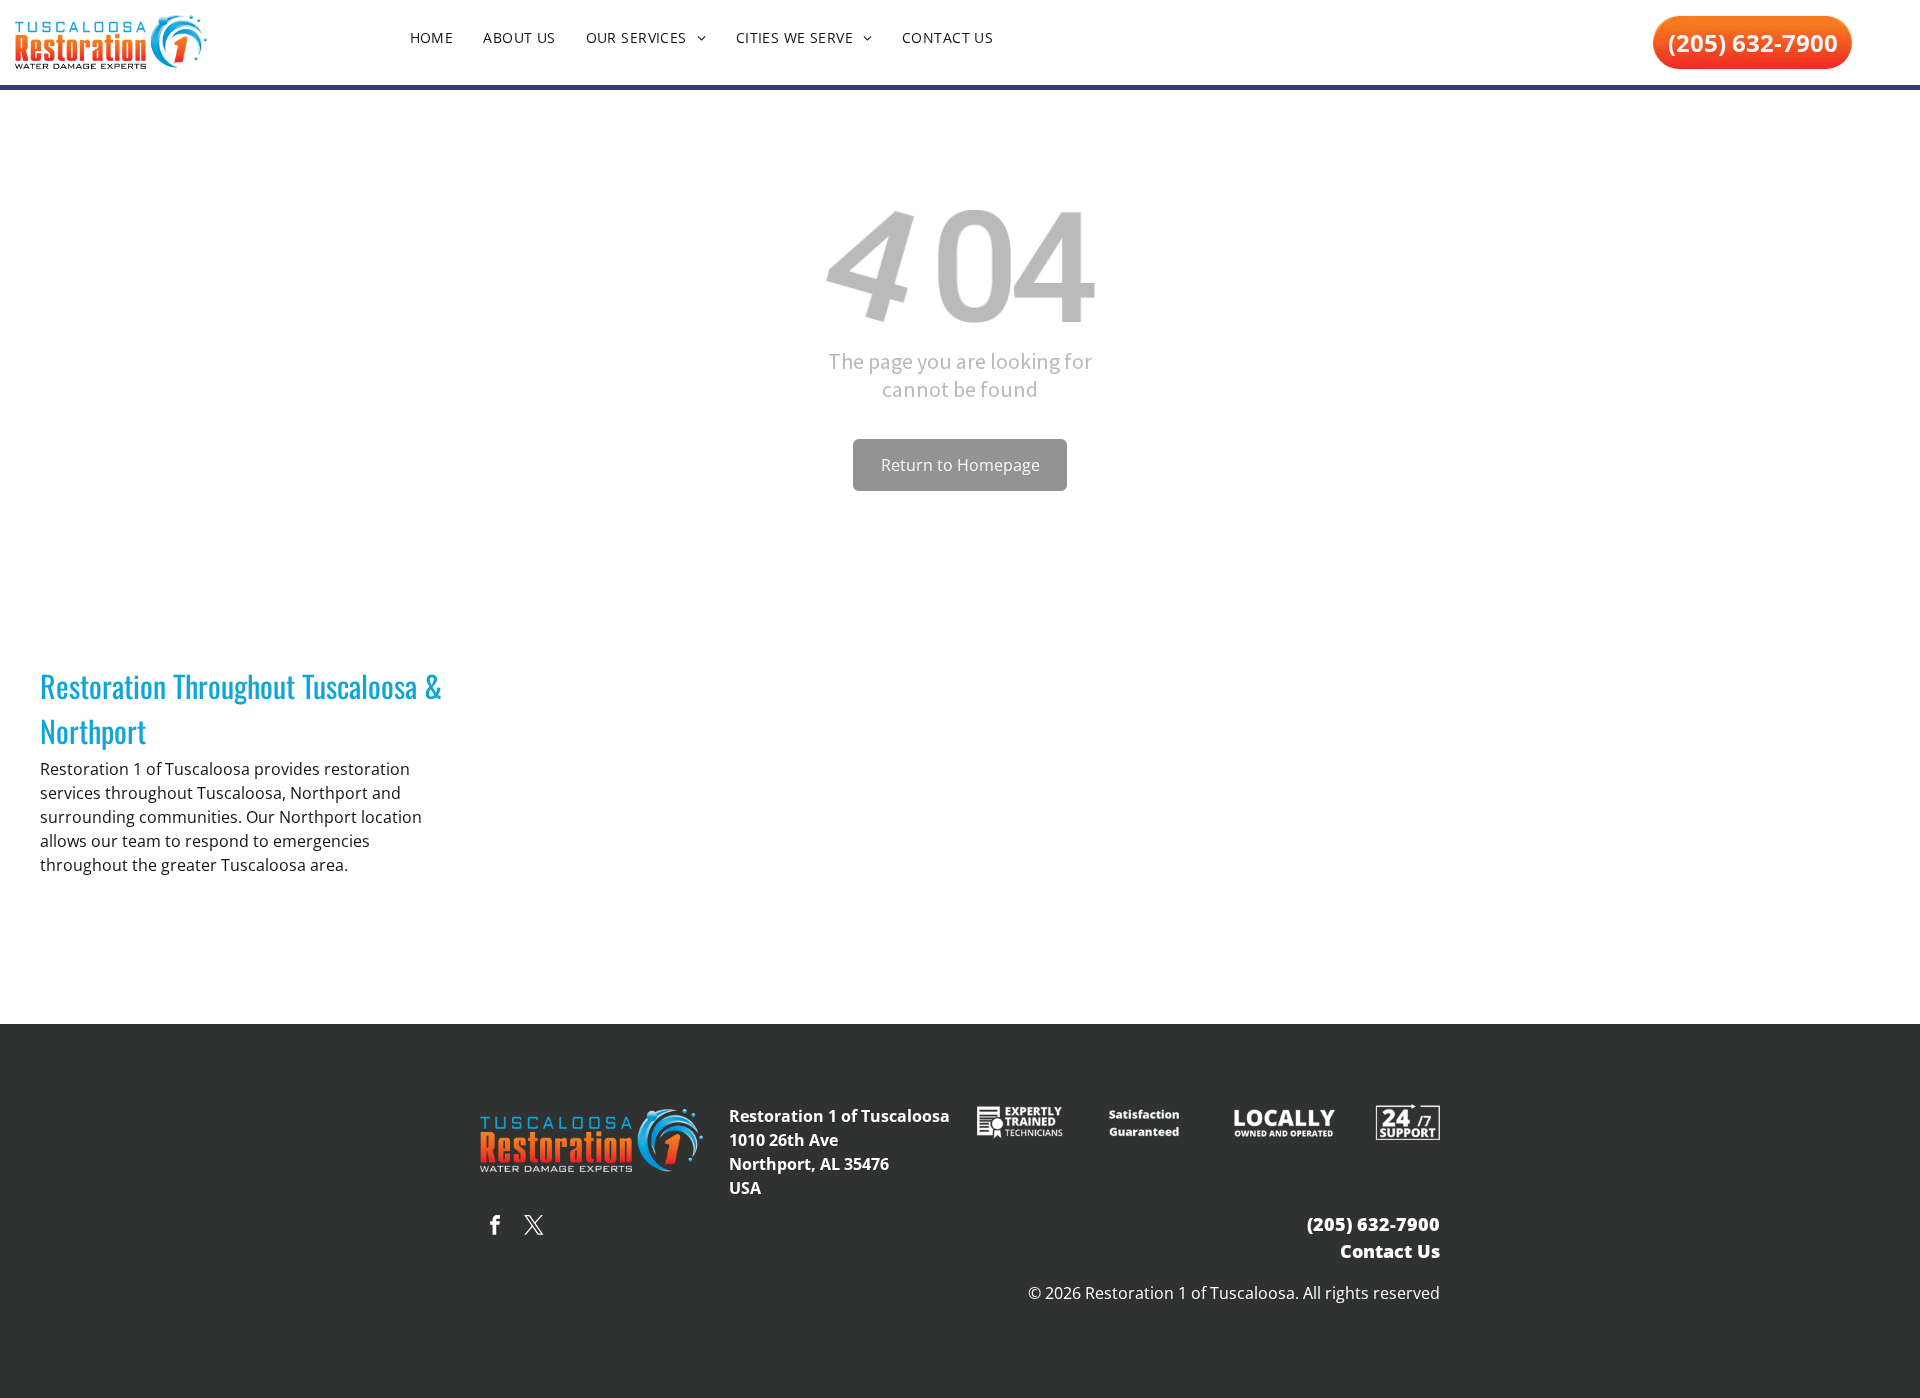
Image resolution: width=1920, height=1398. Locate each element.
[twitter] (534, 1227)
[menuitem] (432, 37)
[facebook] (495, 1227)
